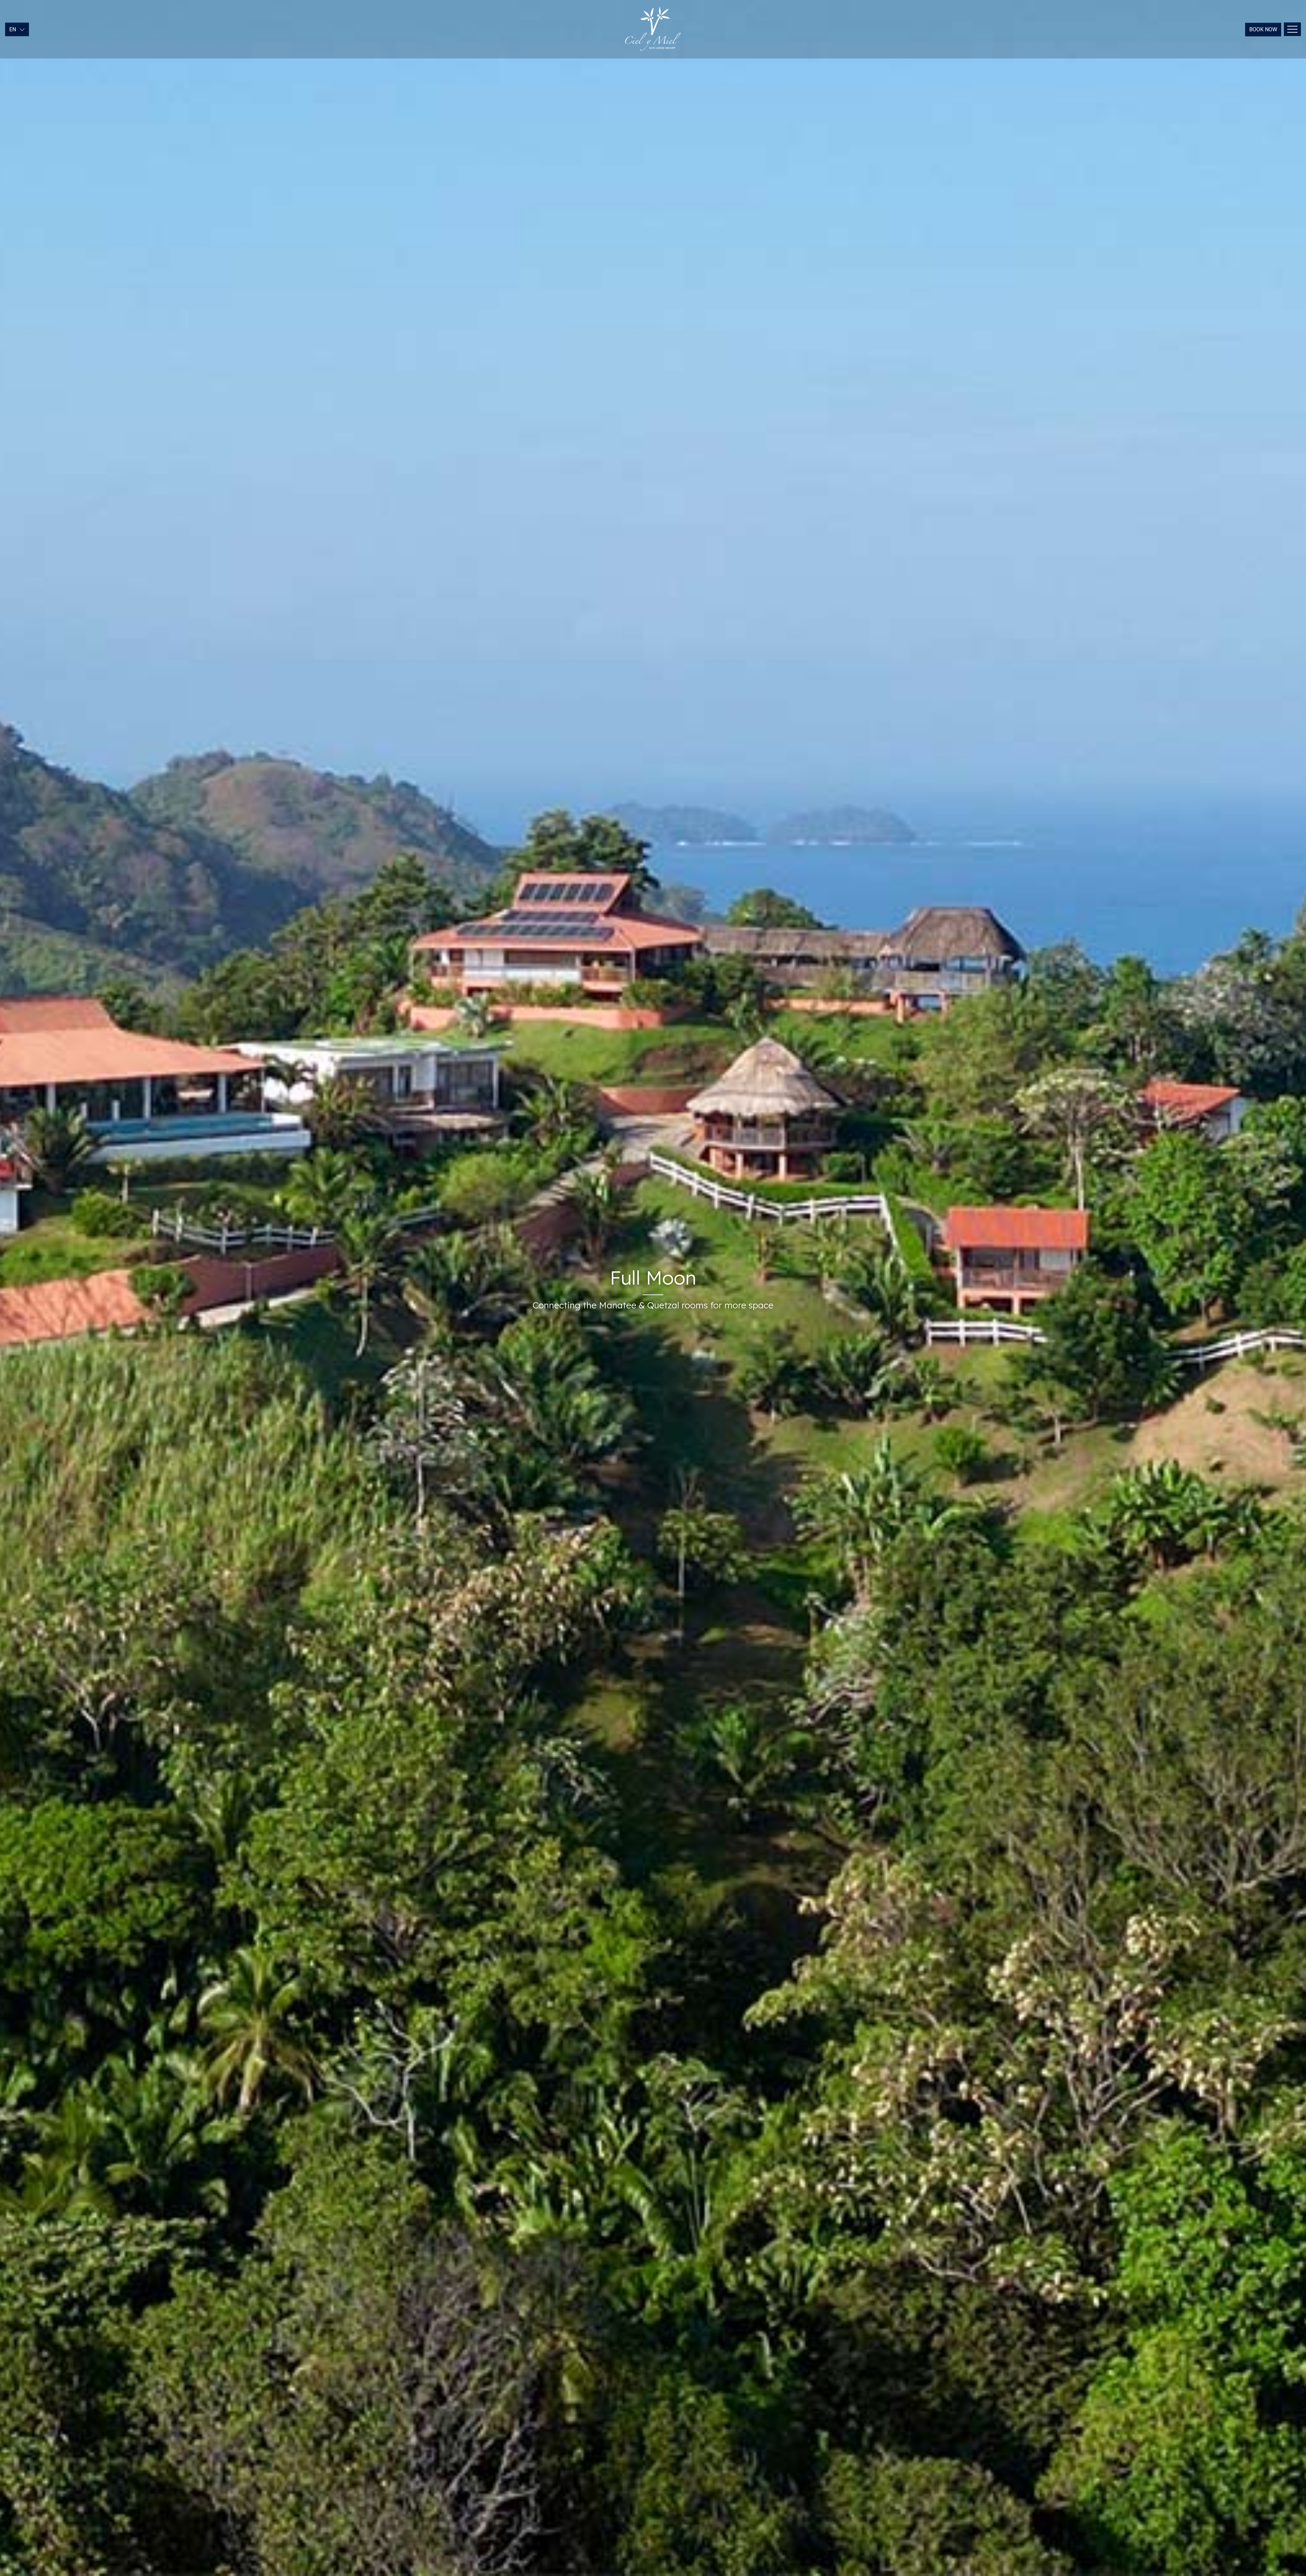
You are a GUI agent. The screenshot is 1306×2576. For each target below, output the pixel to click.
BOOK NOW (1263, 29)
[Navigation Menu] (1292, 29)
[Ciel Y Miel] (653, 29)
